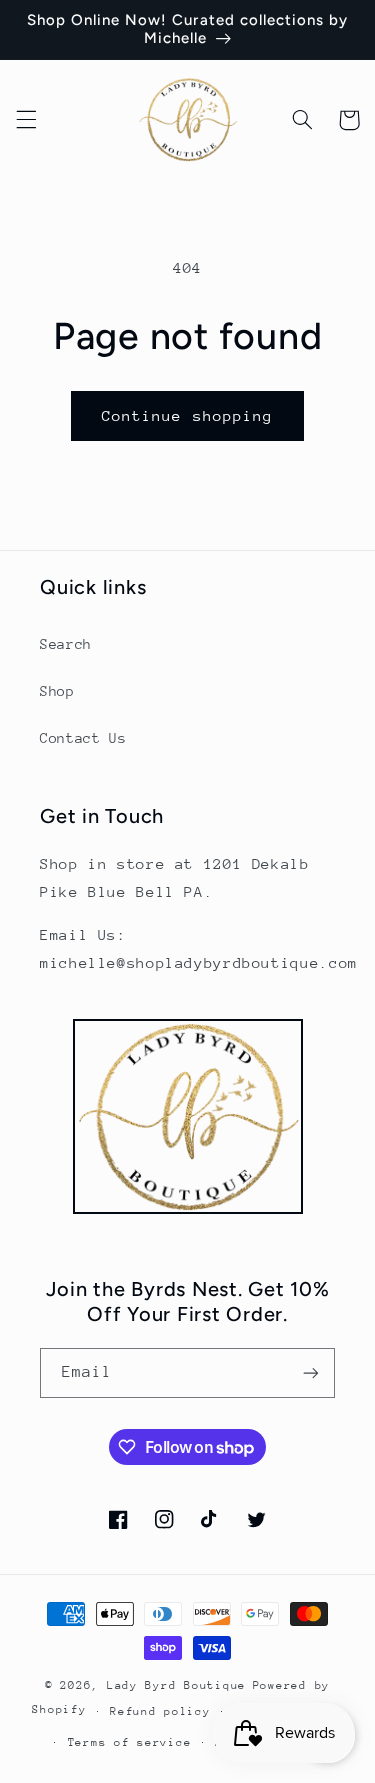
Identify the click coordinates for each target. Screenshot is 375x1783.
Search (66, 644)
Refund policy (160, 1711)
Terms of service (130, 1742)
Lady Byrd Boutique (176, 1685)
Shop (57, 691)
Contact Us (83, 738)
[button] (26, 120)
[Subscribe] (311, 1372)
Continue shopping (187, 415)
